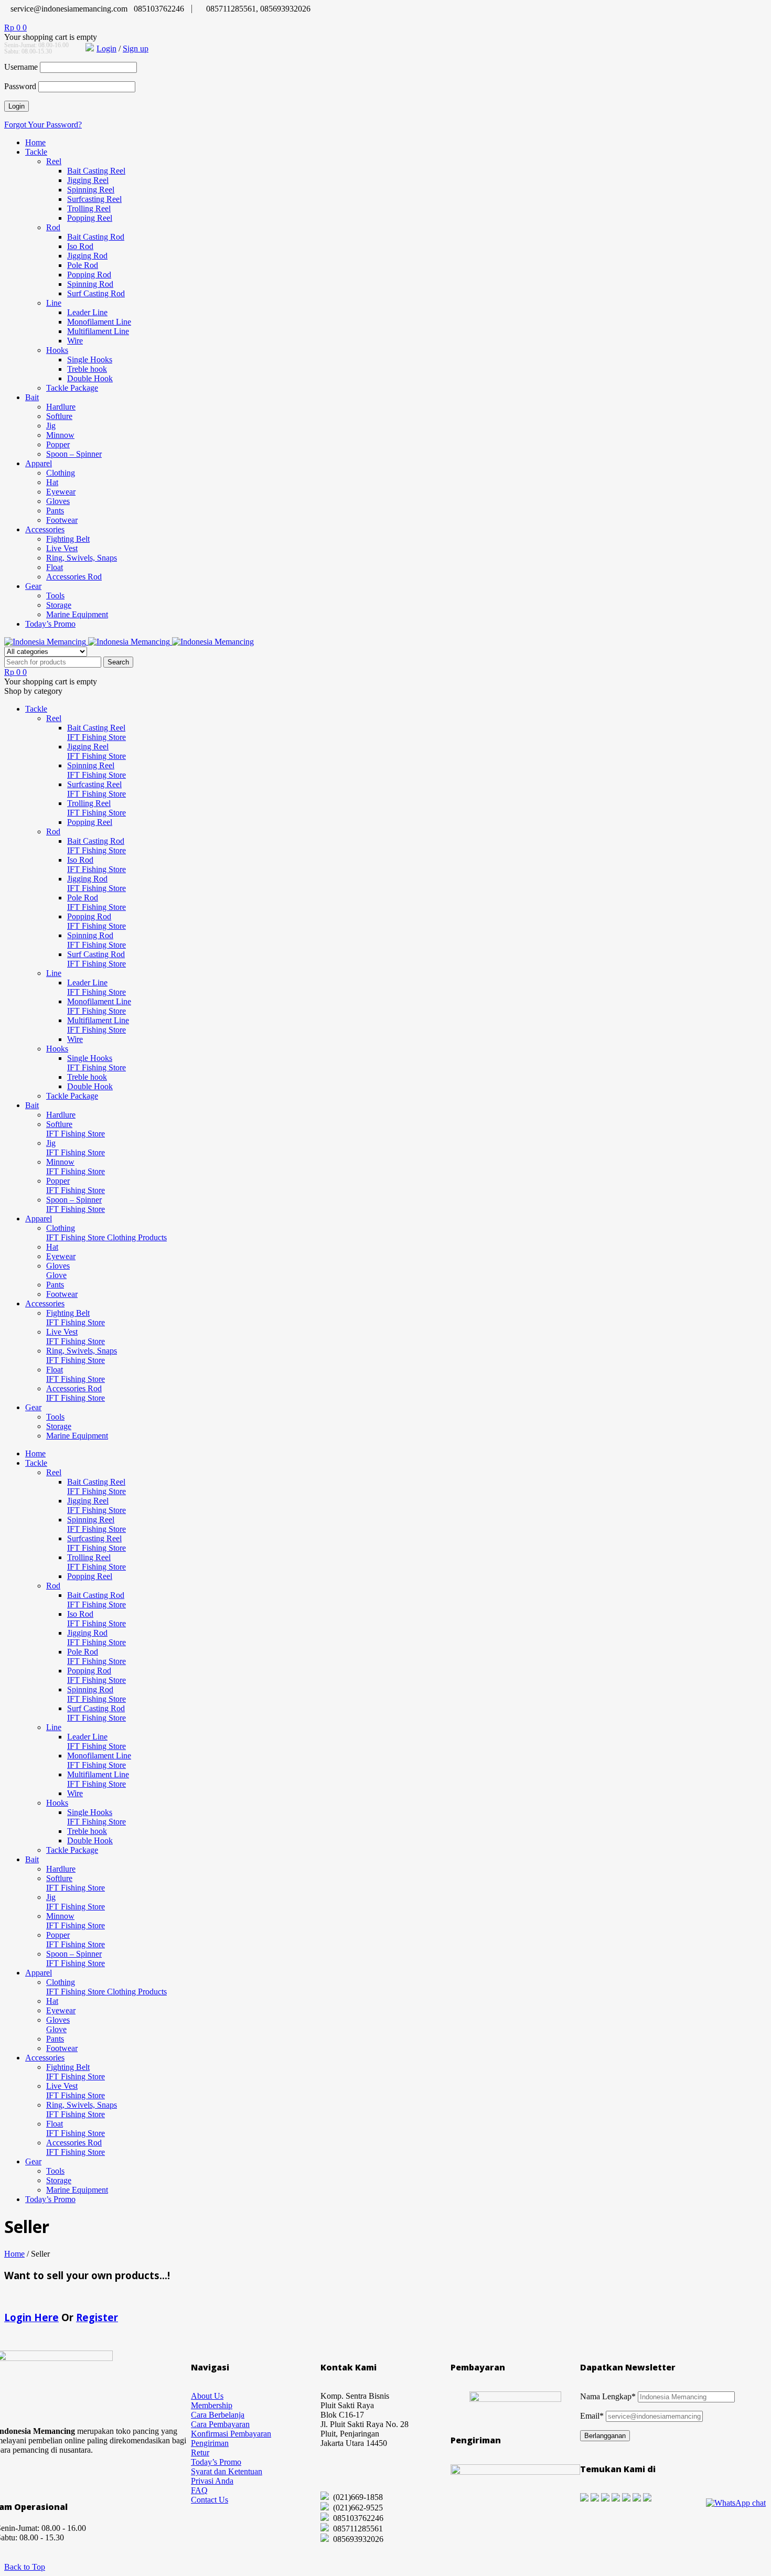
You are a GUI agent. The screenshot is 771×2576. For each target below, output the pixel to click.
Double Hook (90, 378)
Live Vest (62, 548)
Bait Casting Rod (96, 237)
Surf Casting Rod (96, 293)
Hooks (57, 350)
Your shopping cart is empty (51, 37)
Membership (212, 2405)
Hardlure (61, 407)
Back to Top (25, 2567)
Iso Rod (80, 246)
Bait (32, 397)
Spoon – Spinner (74, 454)
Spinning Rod (90, 284)
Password (20, 86)
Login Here (31, 2317)
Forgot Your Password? (43, 125)
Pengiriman (210, 2443)
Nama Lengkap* (608, 2396)
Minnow (60, 435)
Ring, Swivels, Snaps (82, 558)
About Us (207, 2396)
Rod (53, 227)
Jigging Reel (88, 180)
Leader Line (87, 312)
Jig (51, 426)
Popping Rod (89, 275)
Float (55, 567)
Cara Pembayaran (220, 2424)
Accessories (45, 529)
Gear (33, 586)
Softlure (59, 416)
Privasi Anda (212, 2481)
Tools (55, 595)
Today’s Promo (50, 624)
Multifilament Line (98, 331)
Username (21, 67)
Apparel (39, 463)
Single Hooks (90, 359)
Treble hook (87, 369)
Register (97, 2317)
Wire (75, 341)
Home (35, 142)
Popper (58, 444)
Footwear (62, 520)
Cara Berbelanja (218, 2415)
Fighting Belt (68, 539)
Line (54, 303)
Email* (592, 2416)
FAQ (199, 2490)
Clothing (61, 473)
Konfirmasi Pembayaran (231, 2434)
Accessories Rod (74, 577)
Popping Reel (90, 218)
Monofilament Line (99, 322)
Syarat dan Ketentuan (227, 2471)
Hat (52, 482)
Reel (54, 161)
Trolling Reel (89, 208)
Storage (59, 605)
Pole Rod (83, 265)
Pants (55, 511)
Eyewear (61, 492)
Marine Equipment (77, 614)
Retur (200, 2452)
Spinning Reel (91, 190)
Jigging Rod (87, 256)
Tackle (36, 152)
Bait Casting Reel (96, 171)
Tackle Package (72, 388)
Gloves (58, 501)
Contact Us (210, 2500)
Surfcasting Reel (94, 199)
